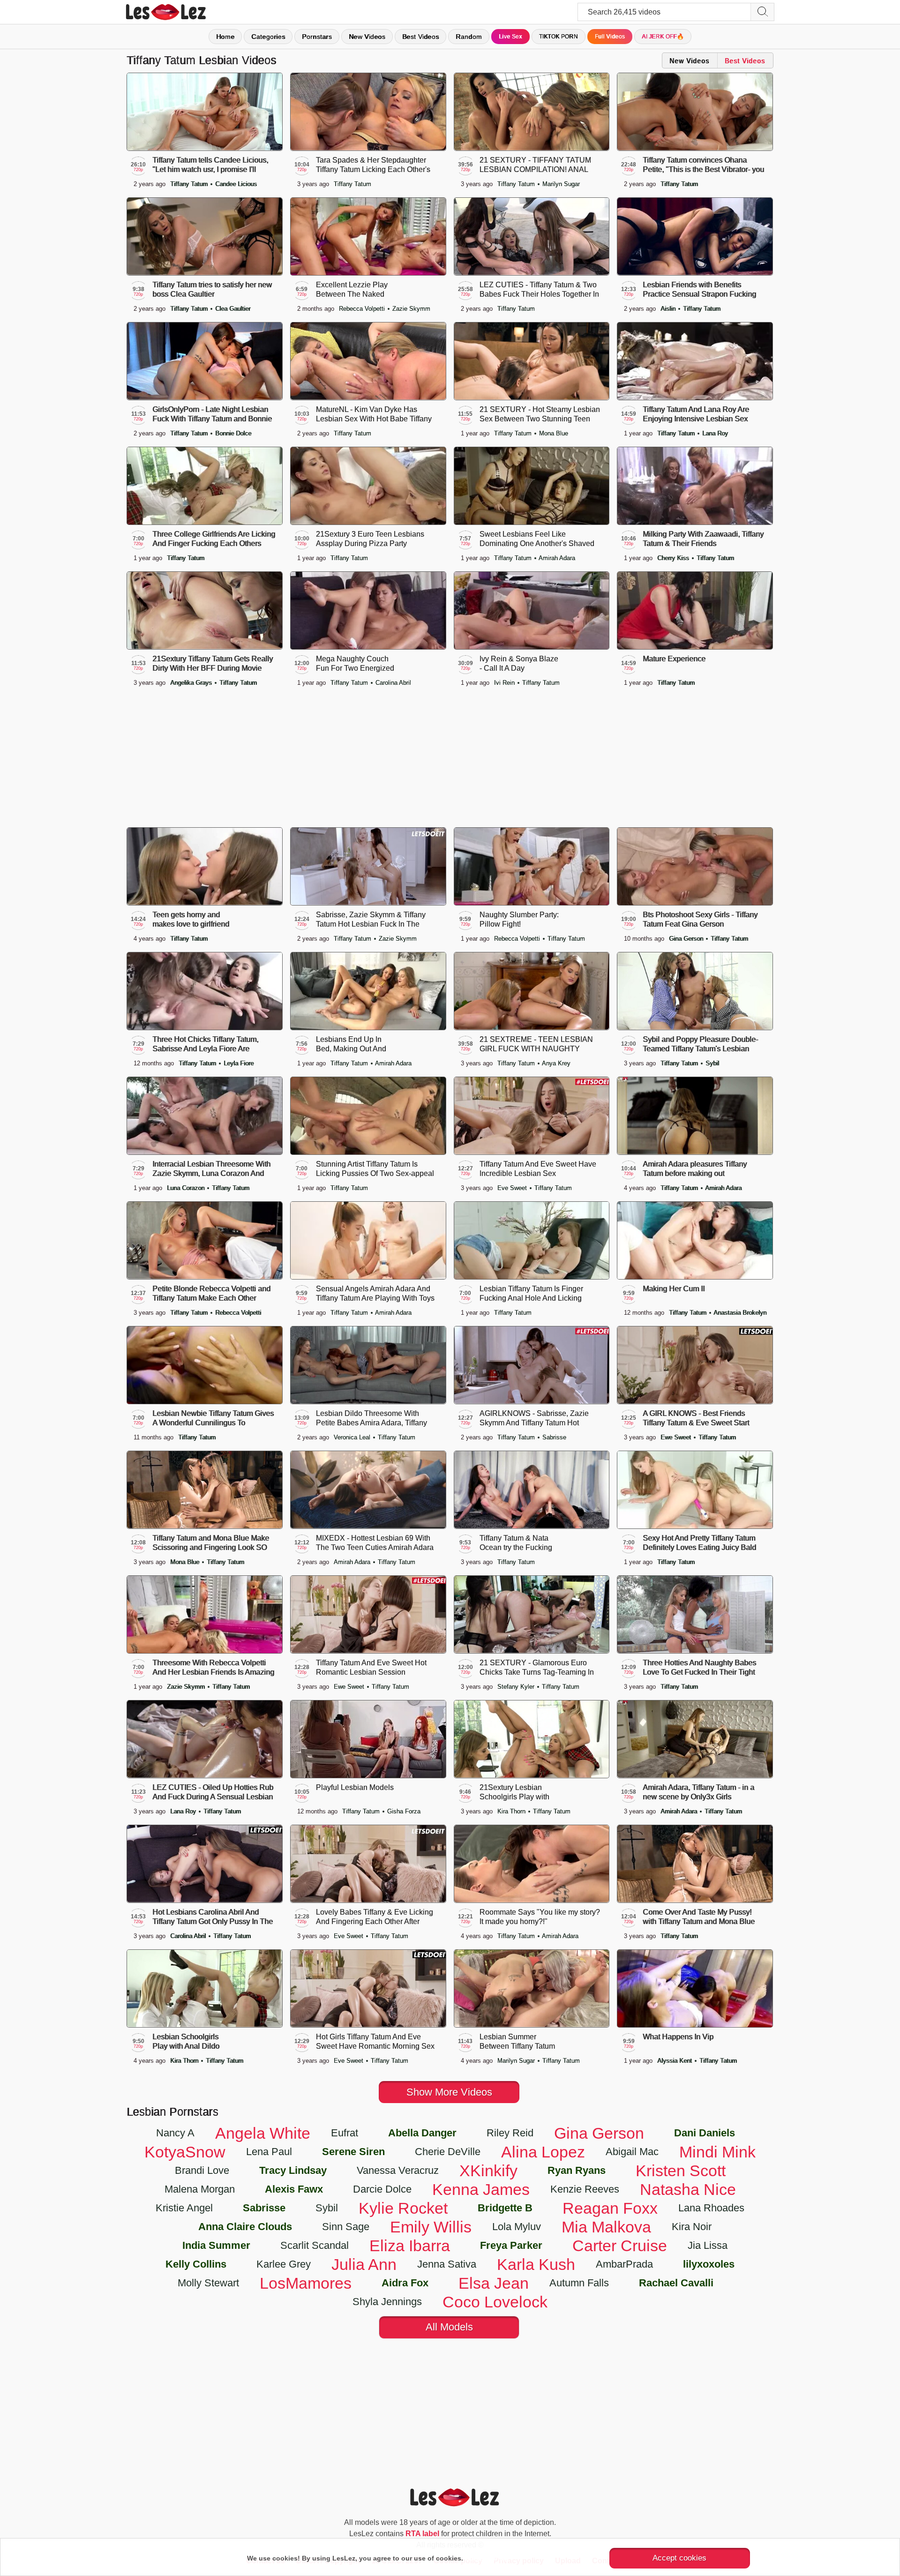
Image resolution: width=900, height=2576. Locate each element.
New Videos (367, 37)
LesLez (178, 12)
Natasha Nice (688, 2189)
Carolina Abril (393, 683)
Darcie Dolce (382, 2189)
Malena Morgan (200, 2189)
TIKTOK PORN (559, 37)
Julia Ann (364, 2264)
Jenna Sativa (447, 2264)
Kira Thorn (512, 1811)
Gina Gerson (687, 939)
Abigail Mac (632, 2152)
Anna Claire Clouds (245, 2227)
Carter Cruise (620, 2246)
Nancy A (175, 2133)
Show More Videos (449, 2092)
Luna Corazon (187, 1188)
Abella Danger (422, 2133)
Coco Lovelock (495, 2302)
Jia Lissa (708, 2245)
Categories (268, 37)
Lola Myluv (517, 2227)
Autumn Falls (579, 2283)
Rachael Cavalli (676, 2283)
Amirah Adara (557, 558)
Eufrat (345, 2133)
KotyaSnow (185, 2152)
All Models (449, 2327)
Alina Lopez (543, 2152)
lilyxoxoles (709, 2264)
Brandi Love (202, 2170)
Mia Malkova (606, 2227)
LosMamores (306, 2283)
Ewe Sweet (677, 1437)
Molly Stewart (208, 2283)
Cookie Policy (487, 2558)
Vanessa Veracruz (398, 2170)
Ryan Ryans (577, 2170)
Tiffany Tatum (190, 184)
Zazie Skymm (411, 309)
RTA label (422, 2534)
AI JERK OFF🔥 (663, 37)
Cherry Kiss (674, 558)
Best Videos (420, 37)
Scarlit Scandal (315, 2245)
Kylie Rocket (403, 2208)
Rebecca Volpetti (363, 309)
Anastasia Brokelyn (740, 1313)
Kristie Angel (184, 2208)
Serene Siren (353, 2152)
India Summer (216, 2245)
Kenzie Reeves (585, 2189)
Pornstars (317, 37)
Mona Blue (554, 433)
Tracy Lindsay (293, 2170)
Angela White (263, 2133)
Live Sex (510, 37)
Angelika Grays (192, 683)
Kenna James (481, 2189)
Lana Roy (715, 433)
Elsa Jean (494, 2283)
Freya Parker (511, 2245)
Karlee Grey (284, 2264)
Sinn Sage (346, 2227)
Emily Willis (431, 2227)
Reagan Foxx (610, 2208)
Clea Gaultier (233, 309)
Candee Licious (236, 184)
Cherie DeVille (448, 2152)
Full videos (610, 37)
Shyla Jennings (387, 2302)
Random (469, 37)
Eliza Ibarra (410, 2246)
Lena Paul (269, 2152)
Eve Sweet (513, 1188)
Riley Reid (510, 2133)
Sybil (712, 1063)
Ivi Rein (505, 683)
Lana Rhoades (711, 2208)
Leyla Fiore (239, 1063)
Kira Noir (692, 2227)
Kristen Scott (681, 2171)
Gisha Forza (404, 1811)
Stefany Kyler (517, 1687)
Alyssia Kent (675, 2061)
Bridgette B (505, 2208)
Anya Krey (556, 1063)
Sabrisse (554, 1437)
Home (225, 37)
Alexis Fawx (294, 2189)
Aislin (669, 309)
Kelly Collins (196, 2264)
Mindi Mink (717, 2152)
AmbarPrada (624, 2264)
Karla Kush (536, 2264)
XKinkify (488, 2171)
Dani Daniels (705, 2133)
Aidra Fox (405, 2283)
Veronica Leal (353, 1437)
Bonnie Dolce (233, 433)
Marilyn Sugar (561, 184)
